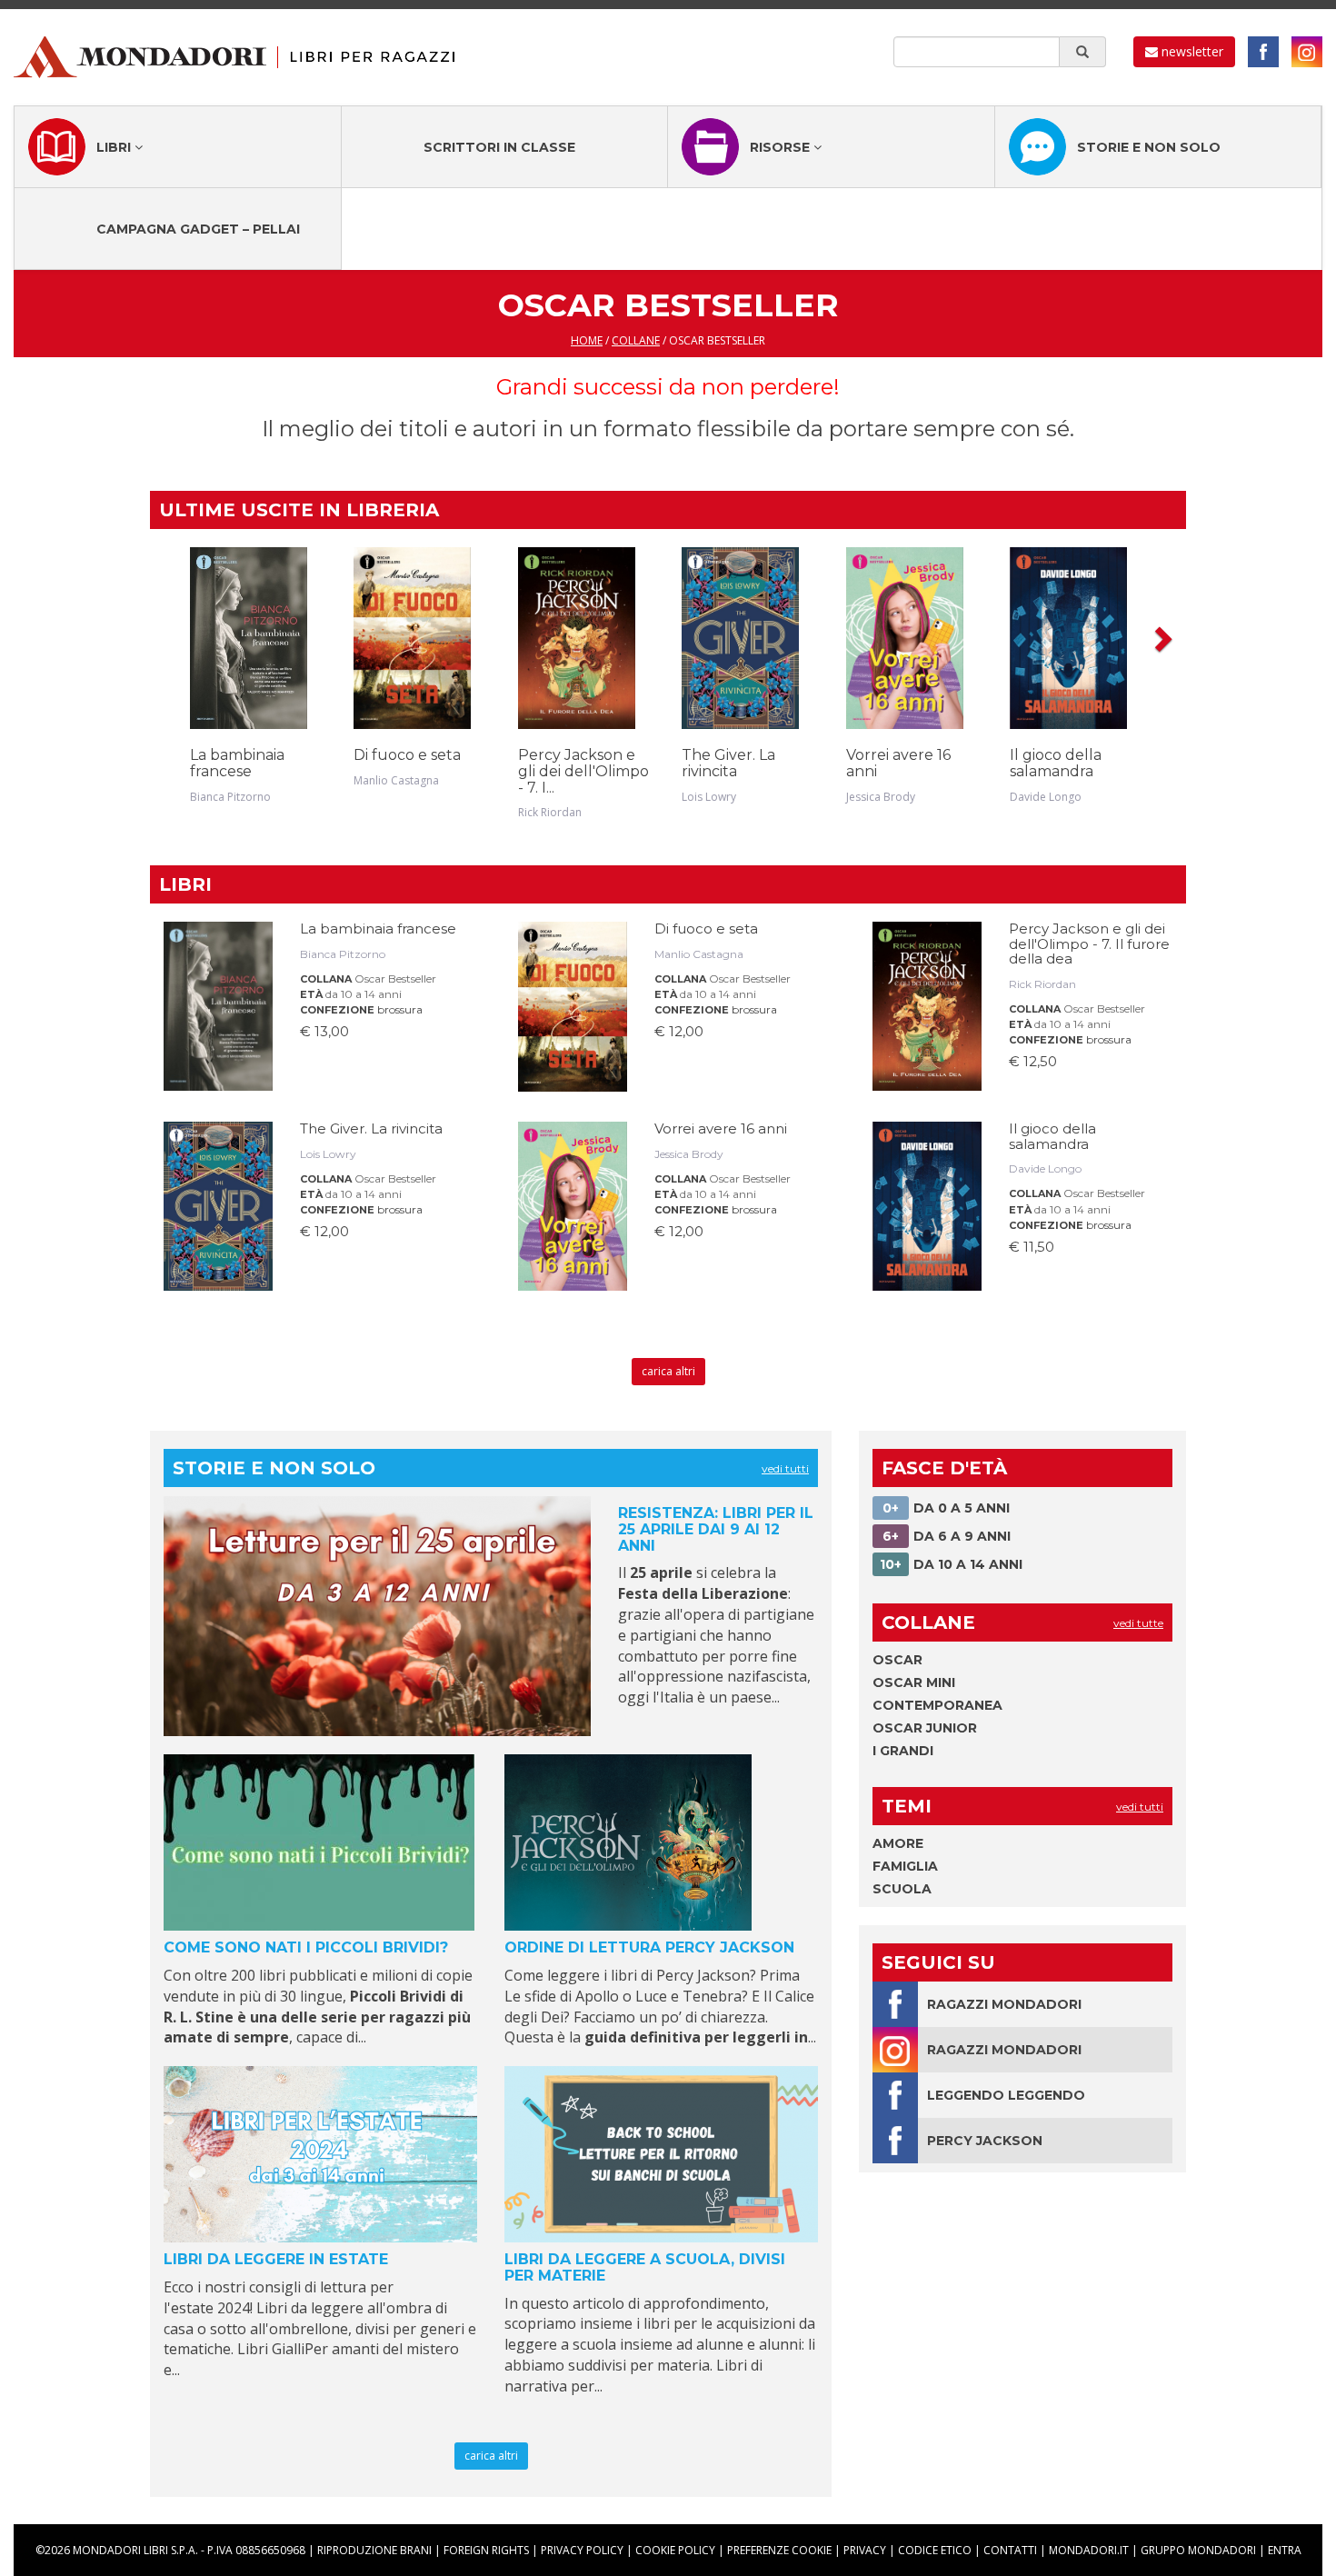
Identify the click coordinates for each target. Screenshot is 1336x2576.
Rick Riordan (550, 812)
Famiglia (905, 1866)
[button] (1162, 638)
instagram (1307, 52)
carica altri (668, 1371)
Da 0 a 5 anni (946, 1508)
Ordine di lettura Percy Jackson (649, 1947)
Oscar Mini (914, 1682)
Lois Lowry (709, 797)
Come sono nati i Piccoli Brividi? (306, 1947)
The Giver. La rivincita (728, 763)
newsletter (1191, 51)
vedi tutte (1138, 1623)
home (587, 340)
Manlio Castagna (396, 780)
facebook (1263, 52)
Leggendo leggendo (1006, 2095)
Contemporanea (937, 1705)
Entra (1285, 2550)
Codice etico (935, 2550)
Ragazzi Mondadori (1004, 2004)
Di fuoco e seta (407, 755)
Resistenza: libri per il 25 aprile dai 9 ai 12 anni (716, 1529)
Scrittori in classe (499, 147)
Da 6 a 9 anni (947, 1536)
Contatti (1010, 2550)
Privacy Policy (582, 2550)
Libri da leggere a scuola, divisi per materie (645, 2267)
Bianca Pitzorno (230, 797)
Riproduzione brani (374, 2550)
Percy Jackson (985, 2141)
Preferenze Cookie (779, 2550)
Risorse (782, 147)
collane (636, 340)
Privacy (865, 2550)
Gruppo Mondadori (1198, 2550)
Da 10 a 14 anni (951, 1564)
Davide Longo (1046, 797)
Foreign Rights (486, 2550)
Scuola (902, 1889)
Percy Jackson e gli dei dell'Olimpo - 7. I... (583, 771)
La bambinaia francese (237, 763)
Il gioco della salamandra (1056, 763)
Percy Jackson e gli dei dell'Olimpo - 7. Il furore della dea (1089, 944)
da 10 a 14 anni (364, 994)
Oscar (897, 1660)
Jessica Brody (881, 797)
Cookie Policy (675, 2550)
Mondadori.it (1089, 2550)
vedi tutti (785, 1468)
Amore (898, 1843)
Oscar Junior (925, 1728)
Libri (115, 147)
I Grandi (903, 1751)
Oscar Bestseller (395, 978)
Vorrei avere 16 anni (898, 763)
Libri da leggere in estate (276, 2259)
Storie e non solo (1149, 147)
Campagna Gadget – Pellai (198, 229)
